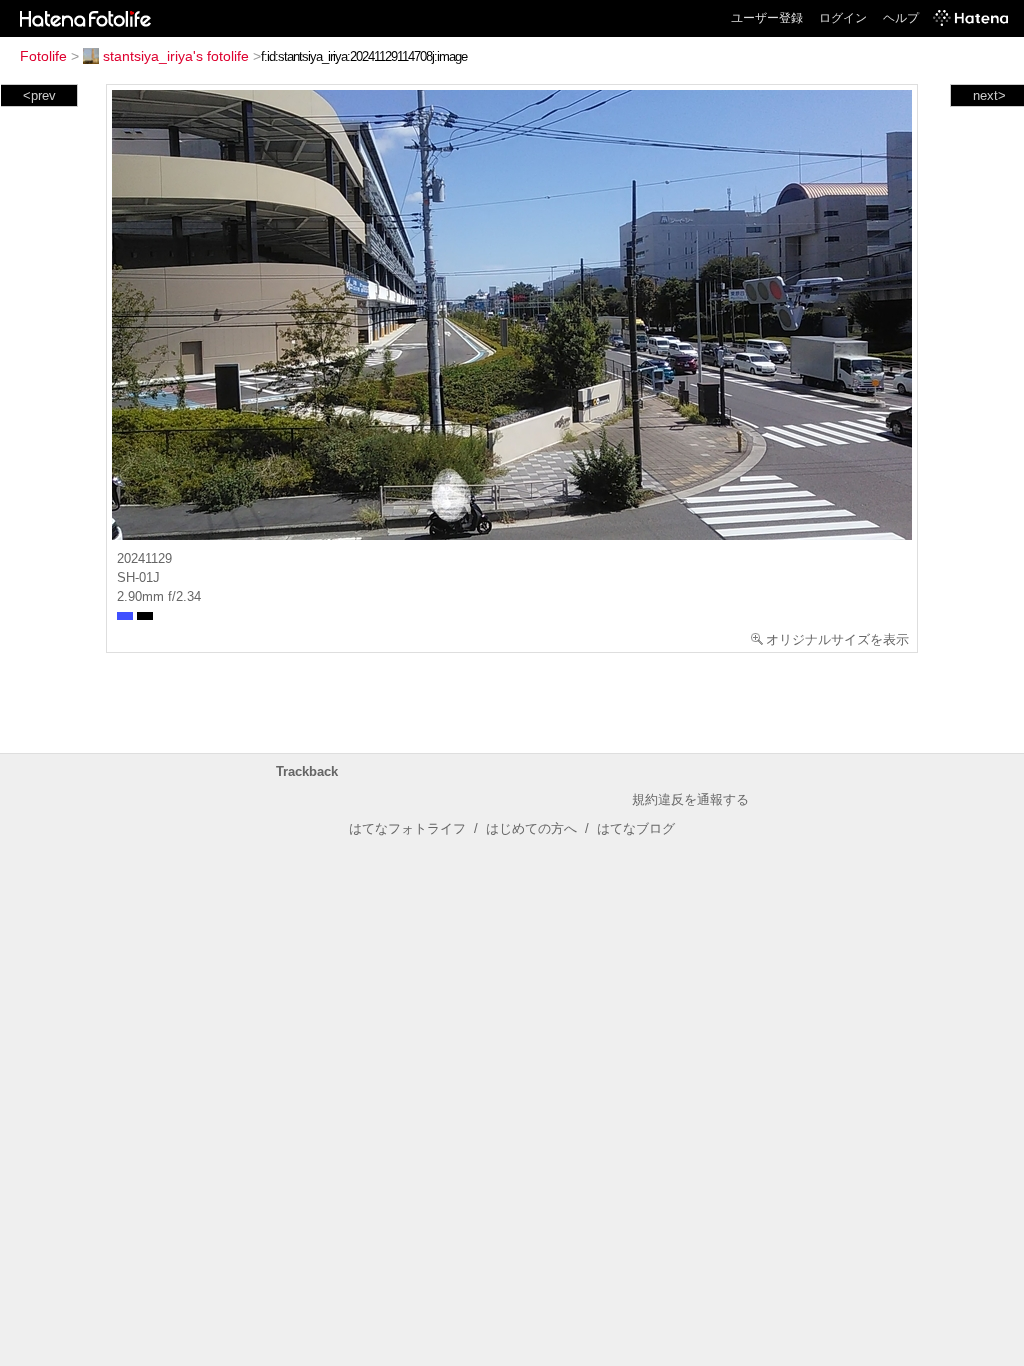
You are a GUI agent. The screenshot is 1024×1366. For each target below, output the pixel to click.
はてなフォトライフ (407, 828)
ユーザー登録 (767, 18)
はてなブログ (636, 828)
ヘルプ (901, 18)
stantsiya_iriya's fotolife (176, 56)
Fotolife (43, 56)
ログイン (843, 18)
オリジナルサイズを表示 (837, 639)
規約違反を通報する (690, 799)
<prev (39, 95)
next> (989, 95)
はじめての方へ (531, 828)
